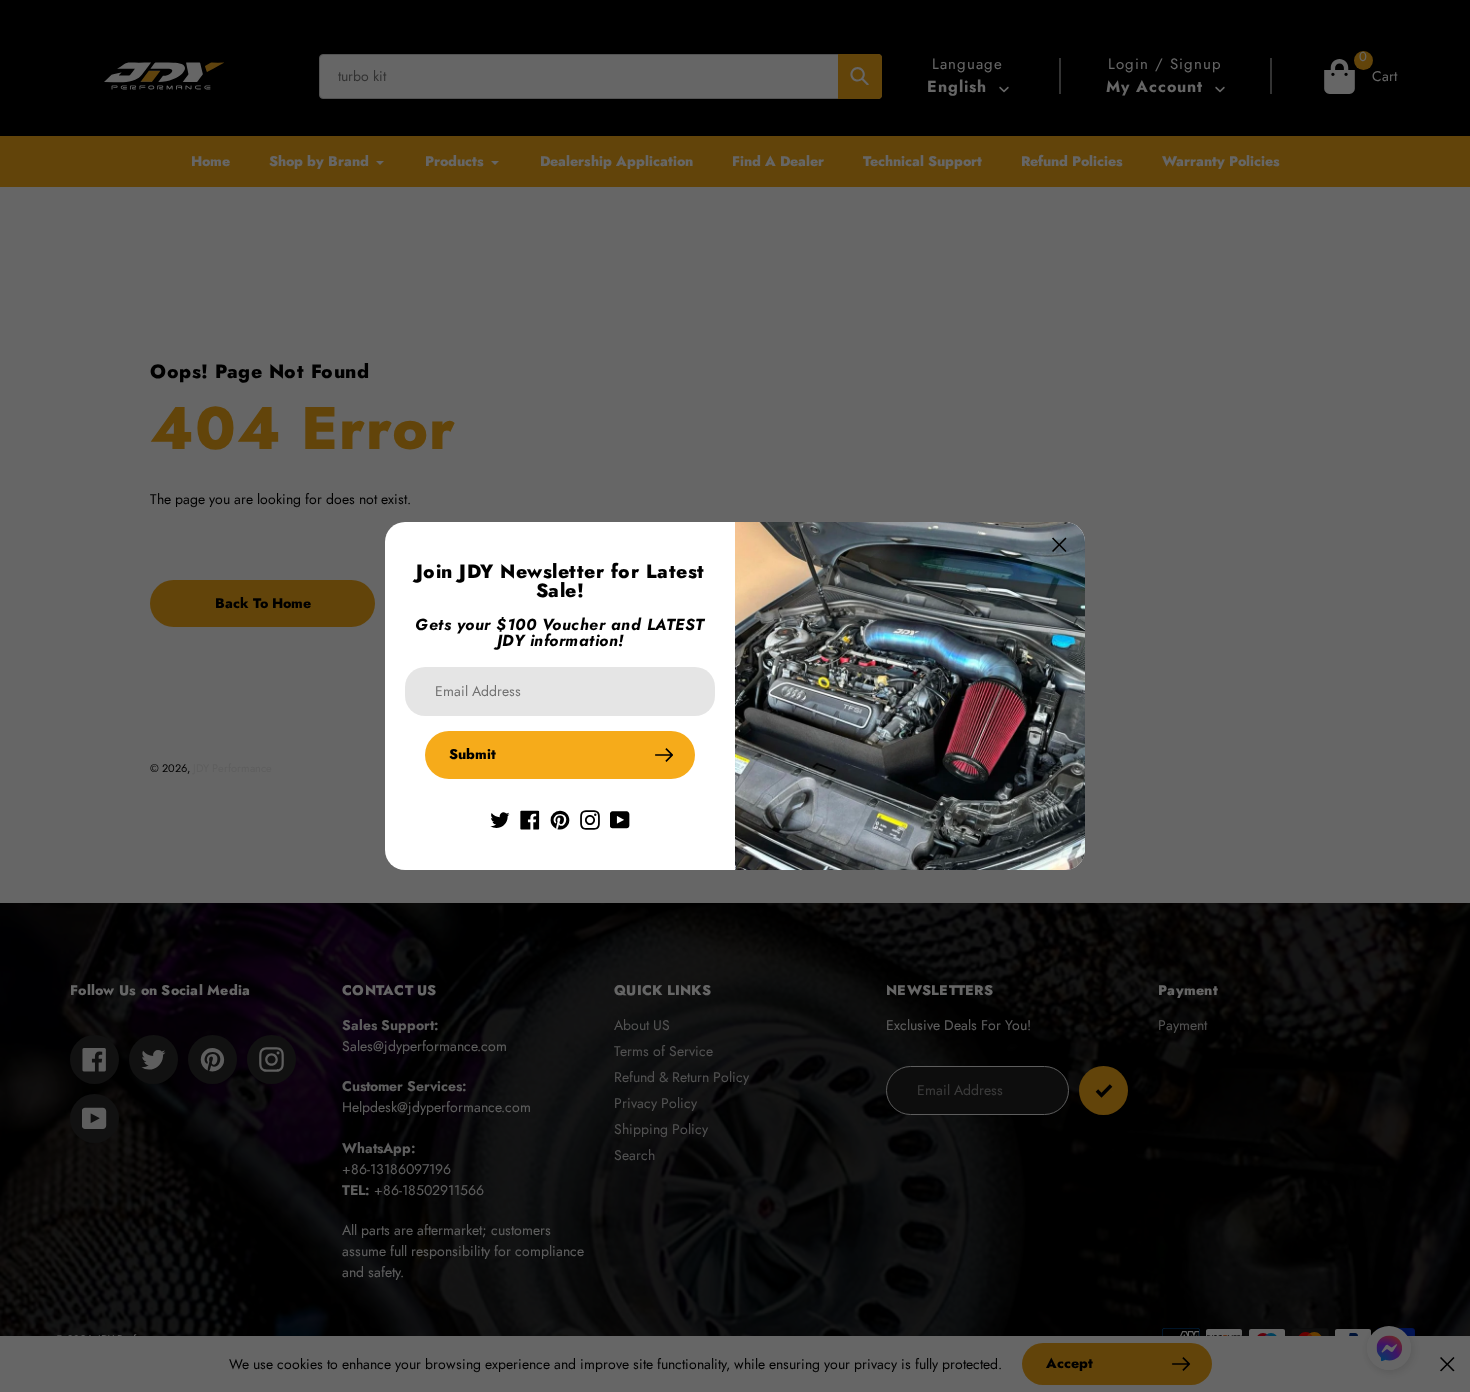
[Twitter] (500, 819)
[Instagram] (590, 819)
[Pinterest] (560, 819)
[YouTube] (620, 819)
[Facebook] (530, 819)
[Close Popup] (1059, 544)
